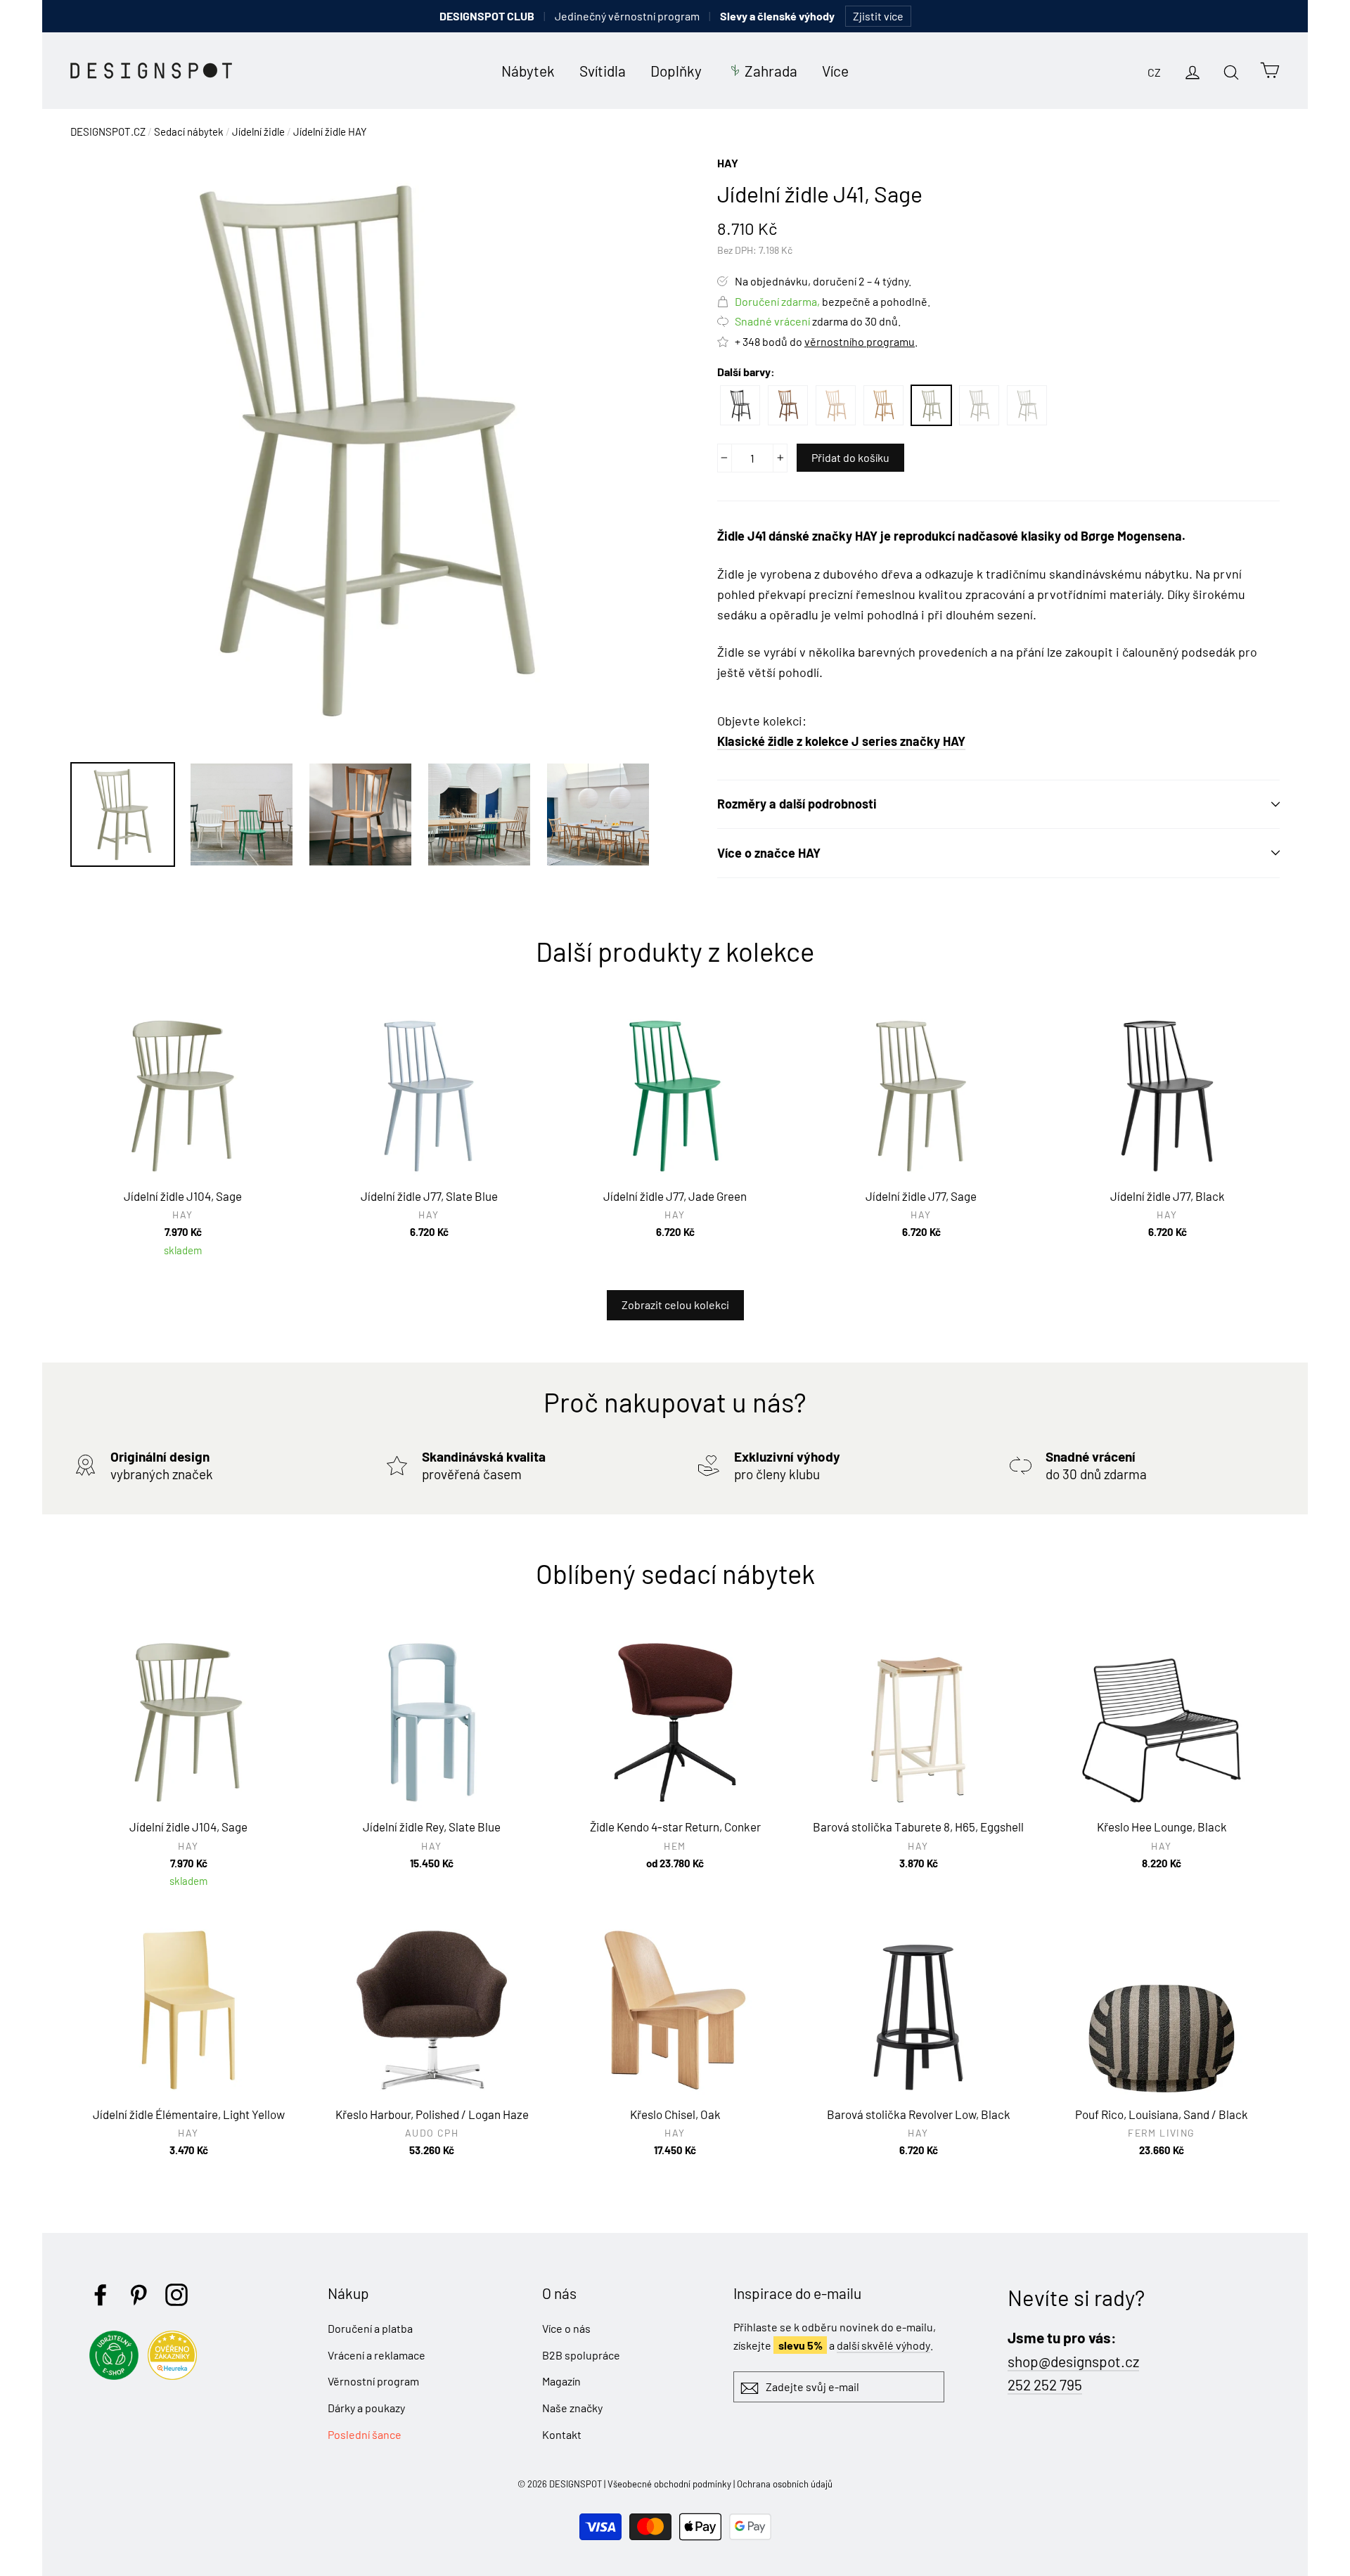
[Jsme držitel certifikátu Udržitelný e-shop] (117, 2375)
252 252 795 (1045, 2384)
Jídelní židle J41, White (1027, 405)
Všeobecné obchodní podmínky (669, 2484)
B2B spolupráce (581, 2355)
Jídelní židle (258, 131)
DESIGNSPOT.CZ (108, 131)
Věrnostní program (373, 2381)
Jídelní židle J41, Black (740, 405)
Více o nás (566, 2328)
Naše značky (572, 2408)
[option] (367, 451)
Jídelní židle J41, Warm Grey (979, 405)
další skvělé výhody (883, 2345)
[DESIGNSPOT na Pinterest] (139, 2295)
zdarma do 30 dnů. (818, 321)
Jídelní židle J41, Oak (883, 405)
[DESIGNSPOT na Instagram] (176, 2295)
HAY (728, 163)
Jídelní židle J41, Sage (931, 405)
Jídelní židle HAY (330, 131)
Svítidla (603, 71)
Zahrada (771, 71)
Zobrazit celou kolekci (675, 1305)
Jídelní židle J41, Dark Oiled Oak (788, 405)
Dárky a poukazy (366, 2408)
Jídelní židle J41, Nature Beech (836, 405)
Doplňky (676, 71)
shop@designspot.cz (1073, 2361)
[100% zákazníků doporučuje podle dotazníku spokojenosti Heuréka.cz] (176, 2375)
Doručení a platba (370, 2328)
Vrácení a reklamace (377, 2355)
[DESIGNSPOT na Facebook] (101, 2295)
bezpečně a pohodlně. (832, 301)
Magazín (561, 2381)
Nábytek (528, 71)
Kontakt (562, 2434)
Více (835, 71)
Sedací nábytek (189, 131)
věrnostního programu (860, 341)
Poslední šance (365, 2434)
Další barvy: (746, 372)
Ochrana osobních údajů (785, 2484)
